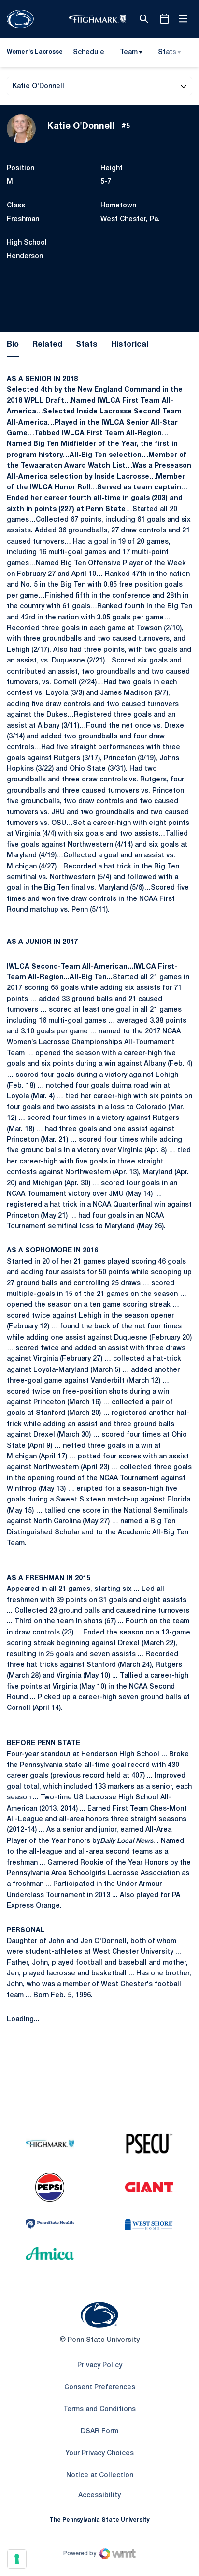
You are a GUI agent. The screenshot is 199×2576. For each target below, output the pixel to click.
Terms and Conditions (99, 2409)
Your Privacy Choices (99, 2453)
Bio (13, 345)
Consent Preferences (100, 2388)
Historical (130, 345)
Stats (167, 52)
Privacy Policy (100, 2365)
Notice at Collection (100, 2476)
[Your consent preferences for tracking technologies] (17, 2559)
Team (129, 52)
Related (47, 345)
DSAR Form (99, 2432)
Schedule (89, 52)
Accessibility (99, 2495)
